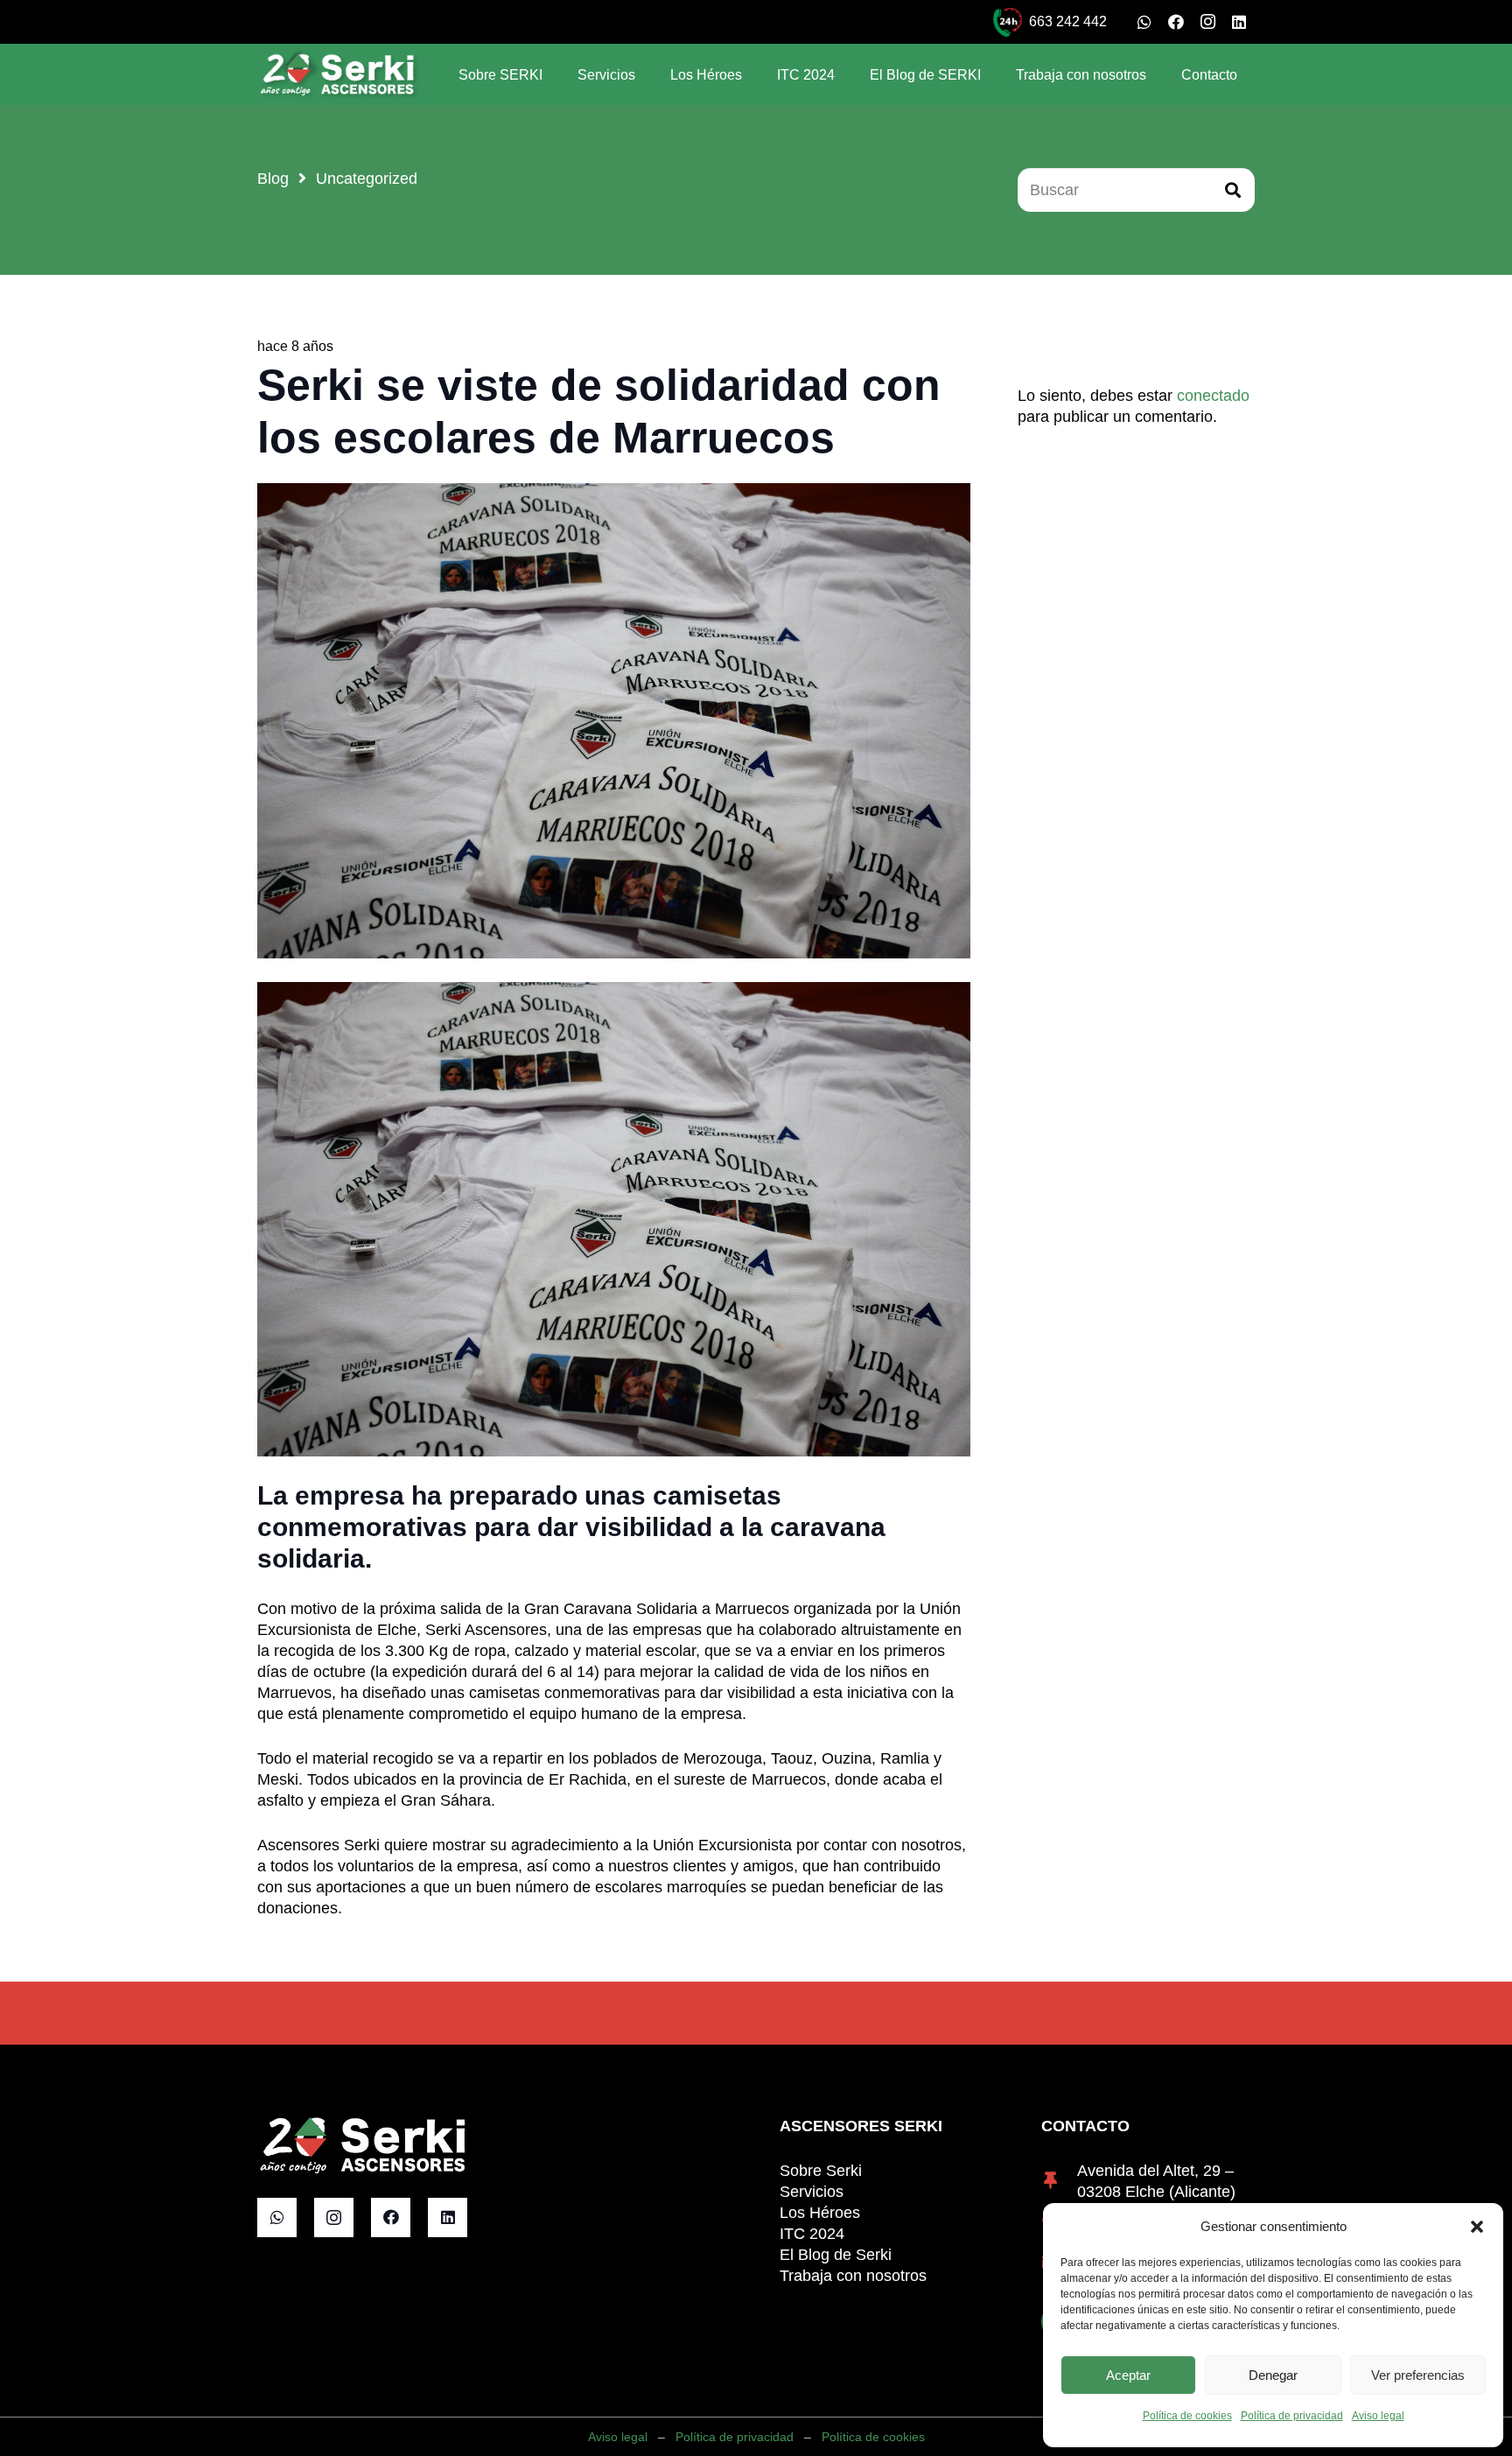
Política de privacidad (1292, 2416)
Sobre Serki (821, 2171)
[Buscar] (1233, 190)
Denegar (1273, 2375)
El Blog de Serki (836, 2255)
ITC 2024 (812, 2234)
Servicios (812, 2192)
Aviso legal (1378, 2416)
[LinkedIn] (1239, 22)
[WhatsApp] (1144, 22)
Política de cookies (1187, 2416)
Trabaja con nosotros (853, 2276)
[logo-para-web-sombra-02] (339, 74)
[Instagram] (1207, 22)
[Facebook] (1176, 22)
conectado (1213, 396)
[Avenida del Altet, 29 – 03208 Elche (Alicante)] (1059, 2181)
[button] (1477, 2227)
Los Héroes (820, 2213)
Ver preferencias (1418, 2375)
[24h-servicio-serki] (1008, 22)
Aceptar (1128, 2375)
